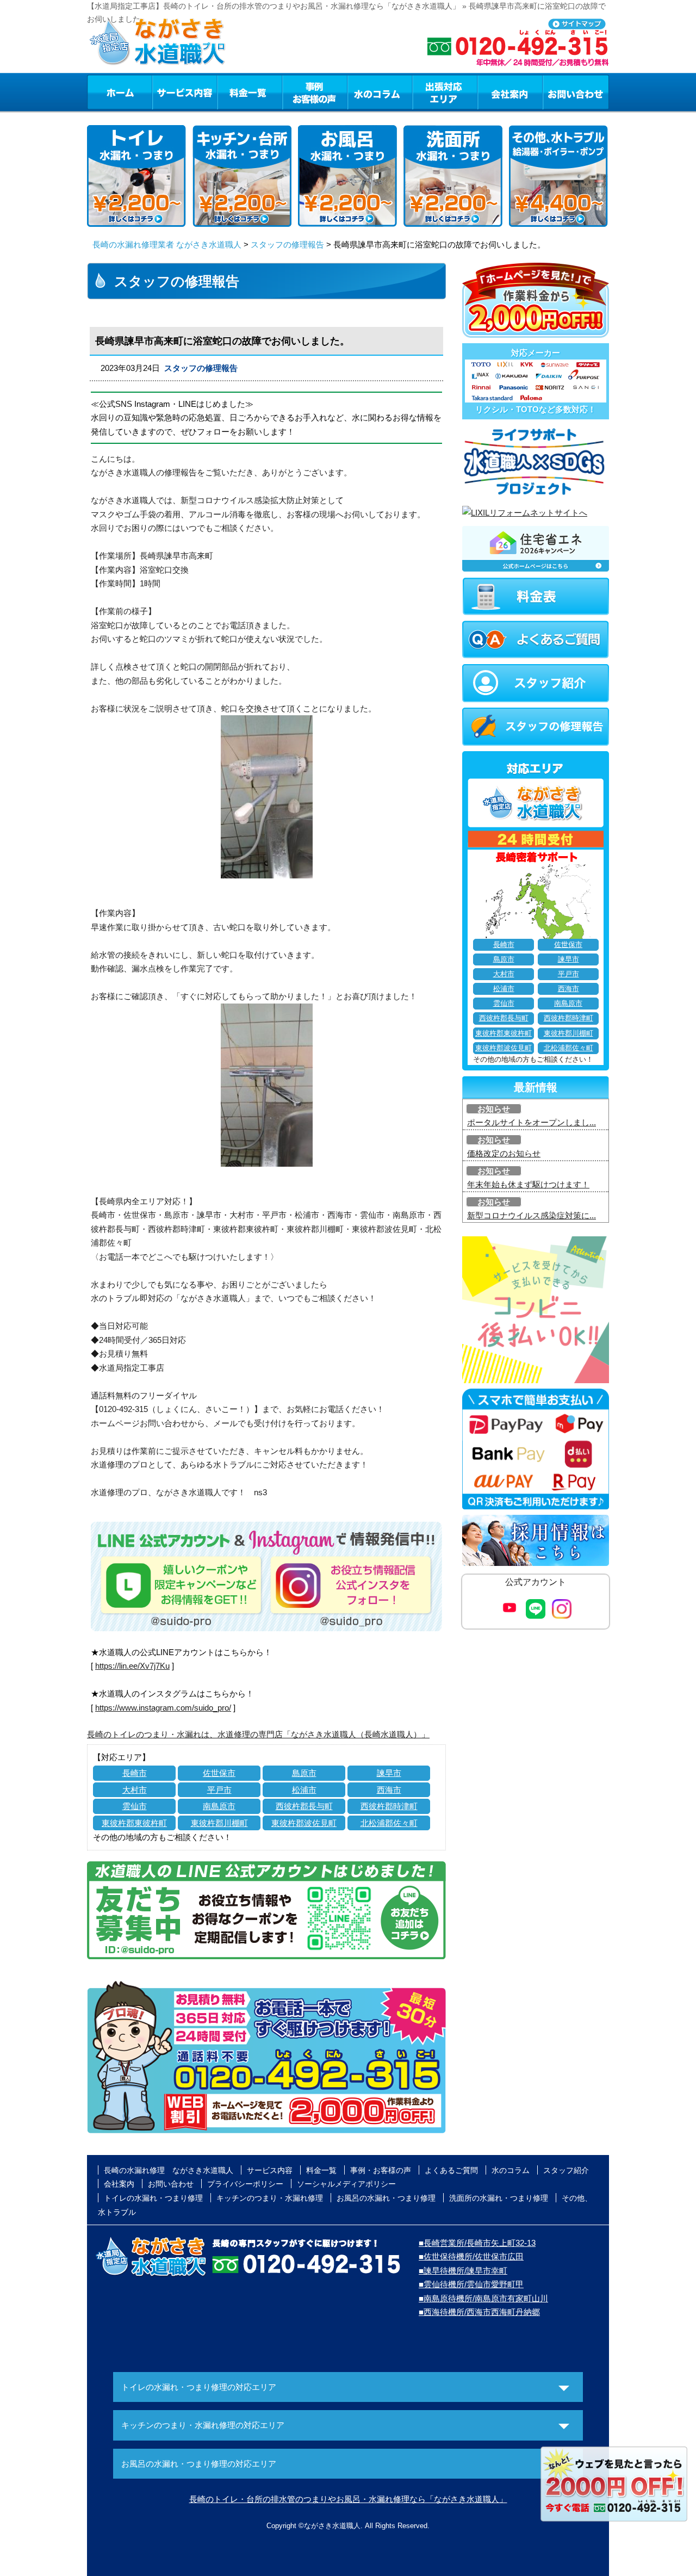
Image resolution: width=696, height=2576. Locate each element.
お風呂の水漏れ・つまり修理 (386, 2198)
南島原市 (219, 1806)
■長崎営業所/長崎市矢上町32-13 (477, 2243)
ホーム (119, 92)
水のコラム (380, 92)
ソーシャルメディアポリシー (346, 2184)
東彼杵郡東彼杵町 (134, 1823)
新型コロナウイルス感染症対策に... (532, 1215)
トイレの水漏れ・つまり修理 (153, 2198)
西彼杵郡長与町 (304, 1806)
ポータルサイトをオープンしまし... (532, 1122)
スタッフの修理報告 (287, 244)
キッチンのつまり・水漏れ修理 (270, 2198)
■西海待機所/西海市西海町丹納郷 (479, 2312)
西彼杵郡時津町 (389, 1806)
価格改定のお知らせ (504, 1153)
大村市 (135, 1790)
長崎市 (135, 1773)
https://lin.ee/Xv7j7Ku (132, 1666)
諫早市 (389, 1773)
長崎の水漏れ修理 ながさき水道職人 (169, 2170)
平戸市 (219, 1790)
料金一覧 (250, 92)
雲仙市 (135, 1806)
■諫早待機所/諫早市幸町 (463, 2271)
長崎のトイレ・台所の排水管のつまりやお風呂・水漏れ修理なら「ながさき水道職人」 (348, 2499)
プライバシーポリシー (245, 2184)
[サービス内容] (165, 92)
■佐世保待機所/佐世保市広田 (471, 2256)
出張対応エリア (445, 92)
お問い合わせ (576, 92)
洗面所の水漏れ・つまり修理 (499, 2198)
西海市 (389, 1790)
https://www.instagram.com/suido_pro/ (163, 1708)
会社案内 (510, 92)
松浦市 (304, 1790)
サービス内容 (184, 92)
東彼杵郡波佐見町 (304, 1823)
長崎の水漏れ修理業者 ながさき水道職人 (167, 244)
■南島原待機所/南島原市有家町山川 (483, 2298)
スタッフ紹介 (566, 2170)
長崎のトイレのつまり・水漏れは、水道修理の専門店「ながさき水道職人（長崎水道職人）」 (258, 1734)
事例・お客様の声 (315, 92)
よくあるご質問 (451, 2170)
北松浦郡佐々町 (389, 1823)
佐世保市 (219, 1773)
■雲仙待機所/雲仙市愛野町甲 (471, 2284)
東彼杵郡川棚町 (219, 1823)
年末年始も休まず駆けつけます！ (528, 1184)
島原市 (304, 1773)
